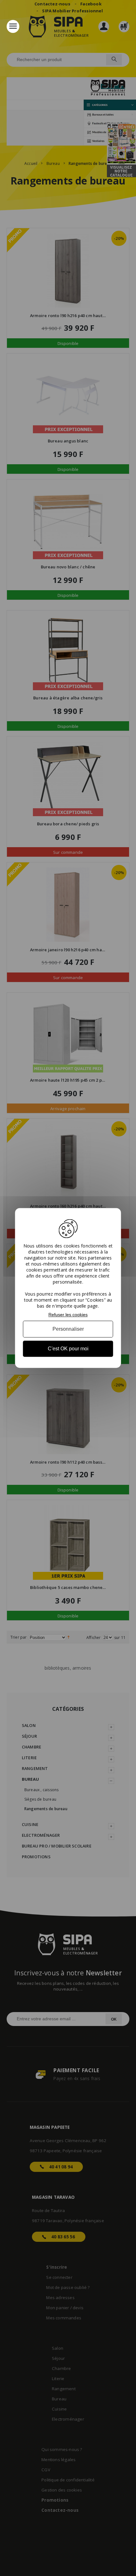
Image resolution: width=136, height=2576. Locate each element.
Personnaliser (68, 1329)
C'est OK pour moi (68, 1349)
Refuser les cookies (68, 1315)
